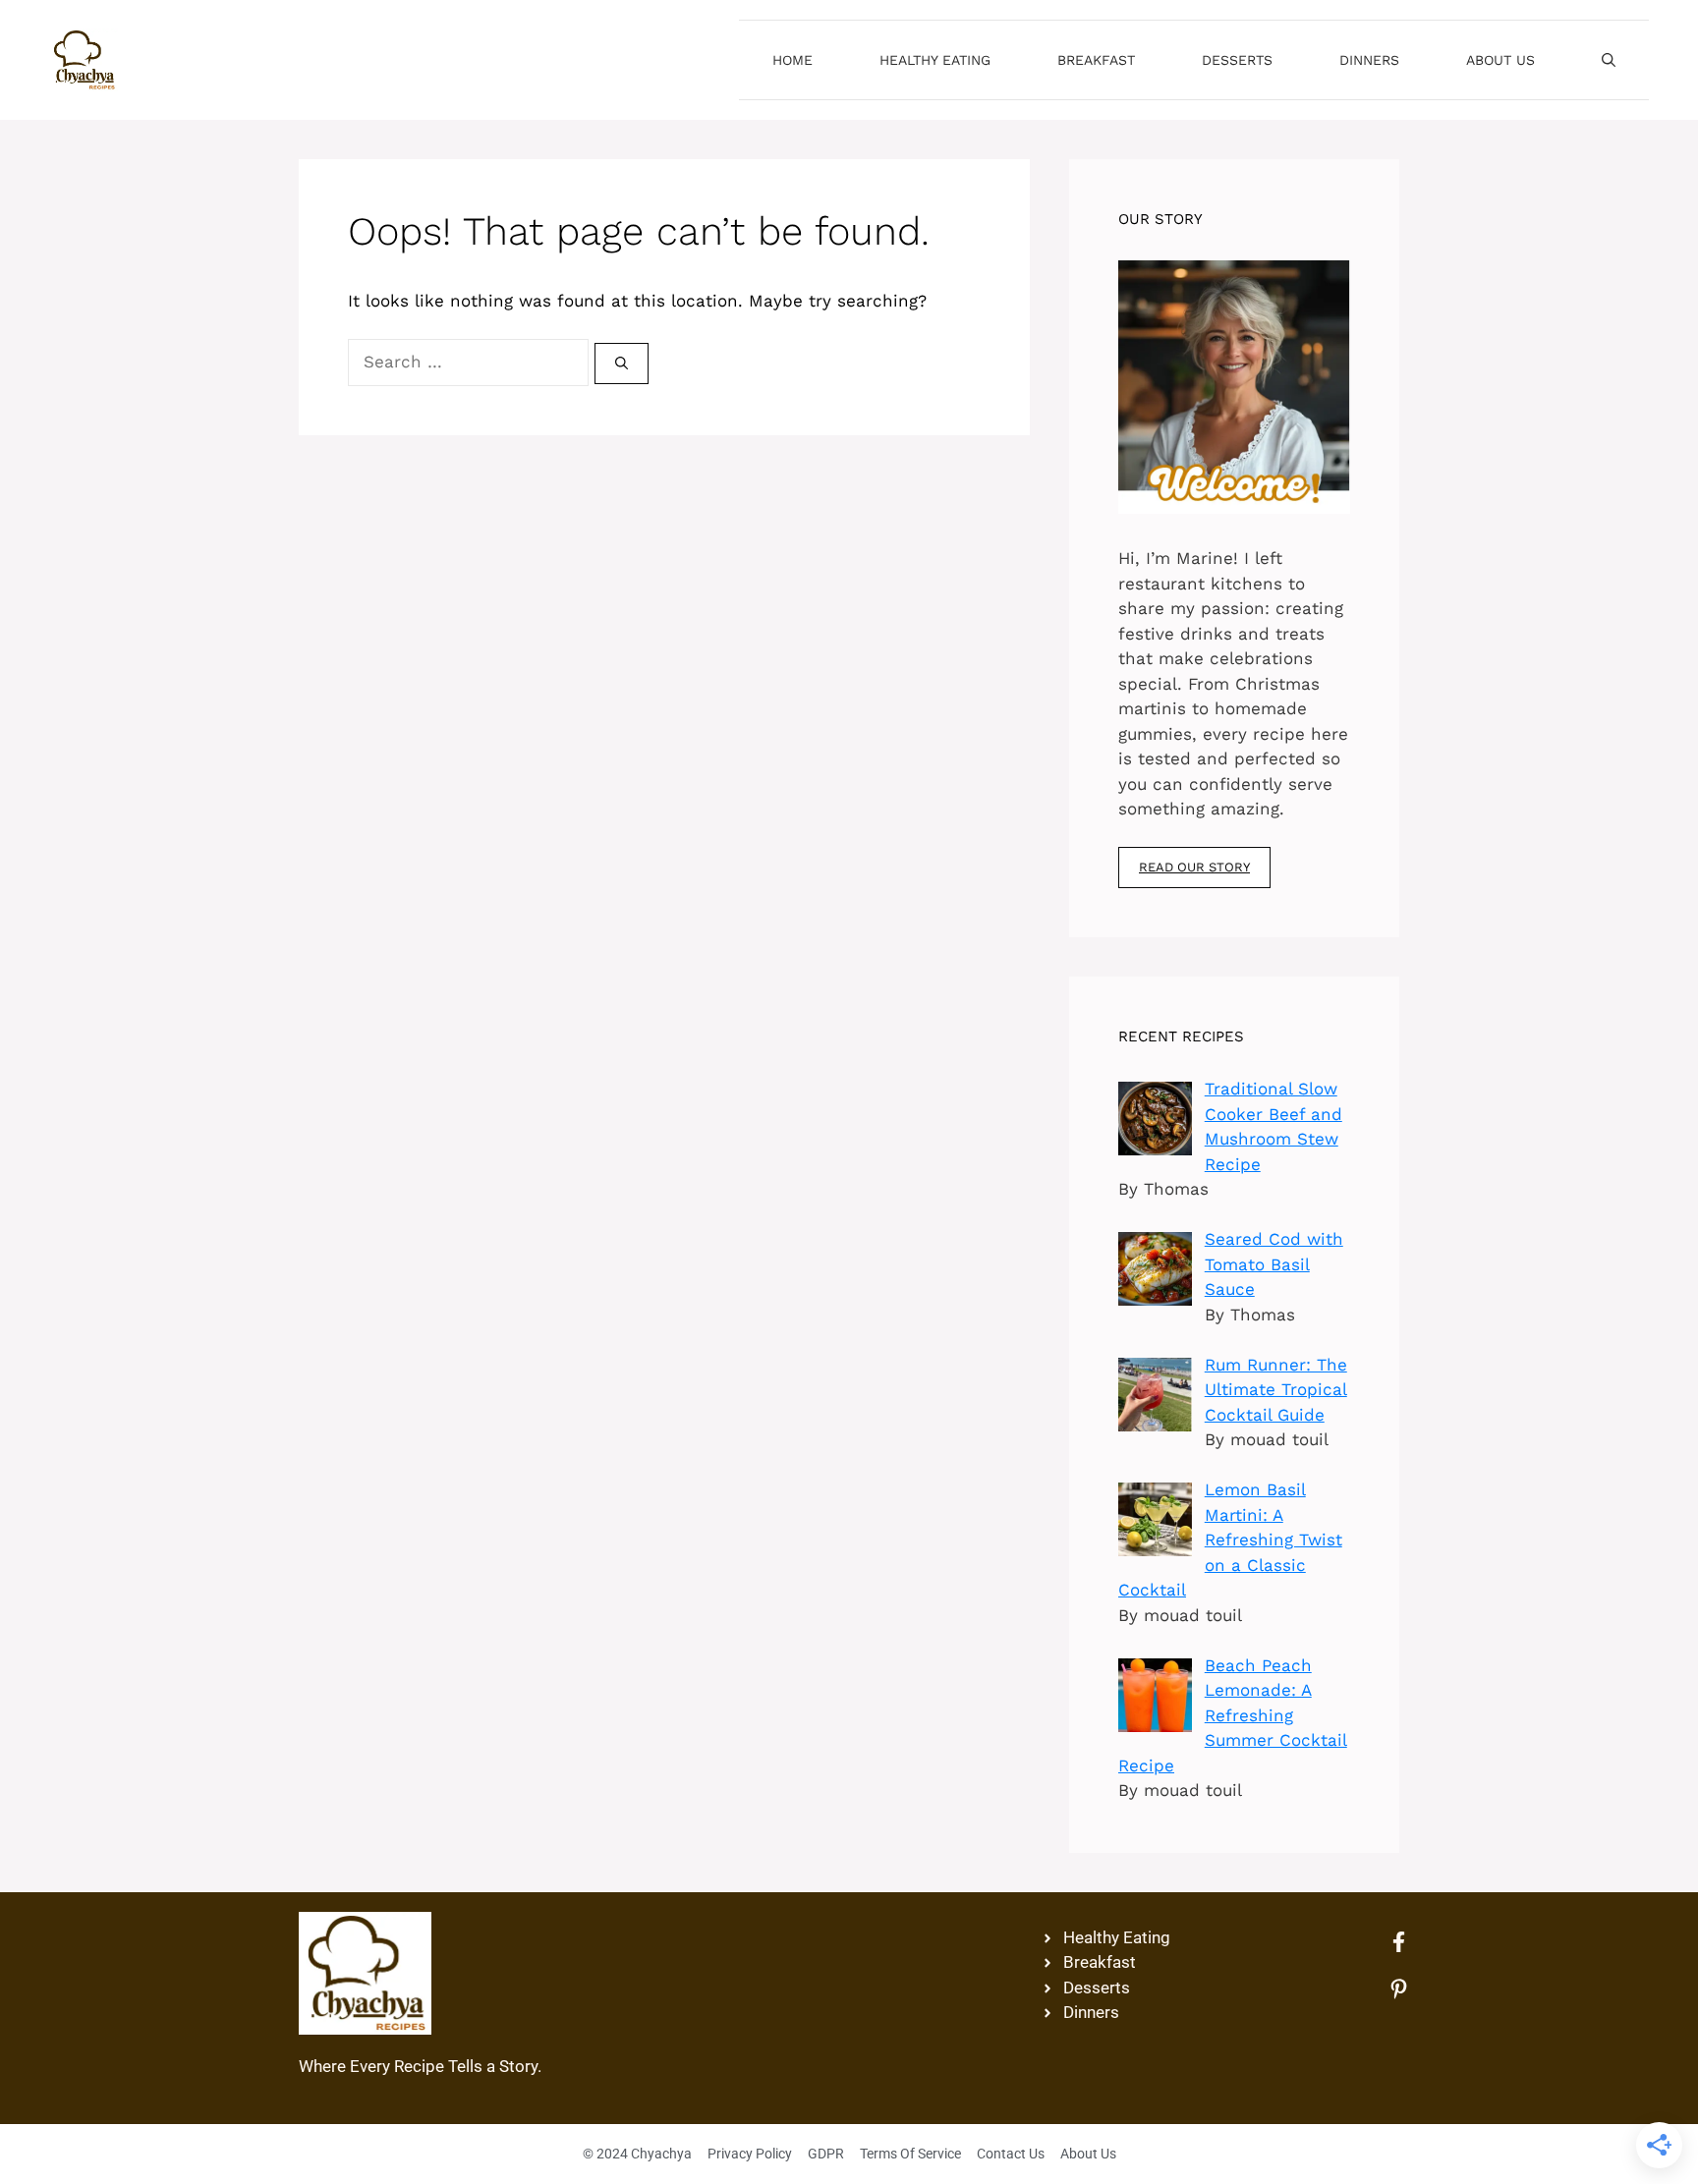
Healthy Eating (935, 60)
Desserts (1237, 60)
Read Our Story (1194, 867)
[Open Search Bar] (1609, 60)
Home (792, 60)
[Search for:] (471, 362)
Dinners (1369, 60)
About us (1500, 60)
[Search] (622, 364)
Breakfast (1096, 60)
